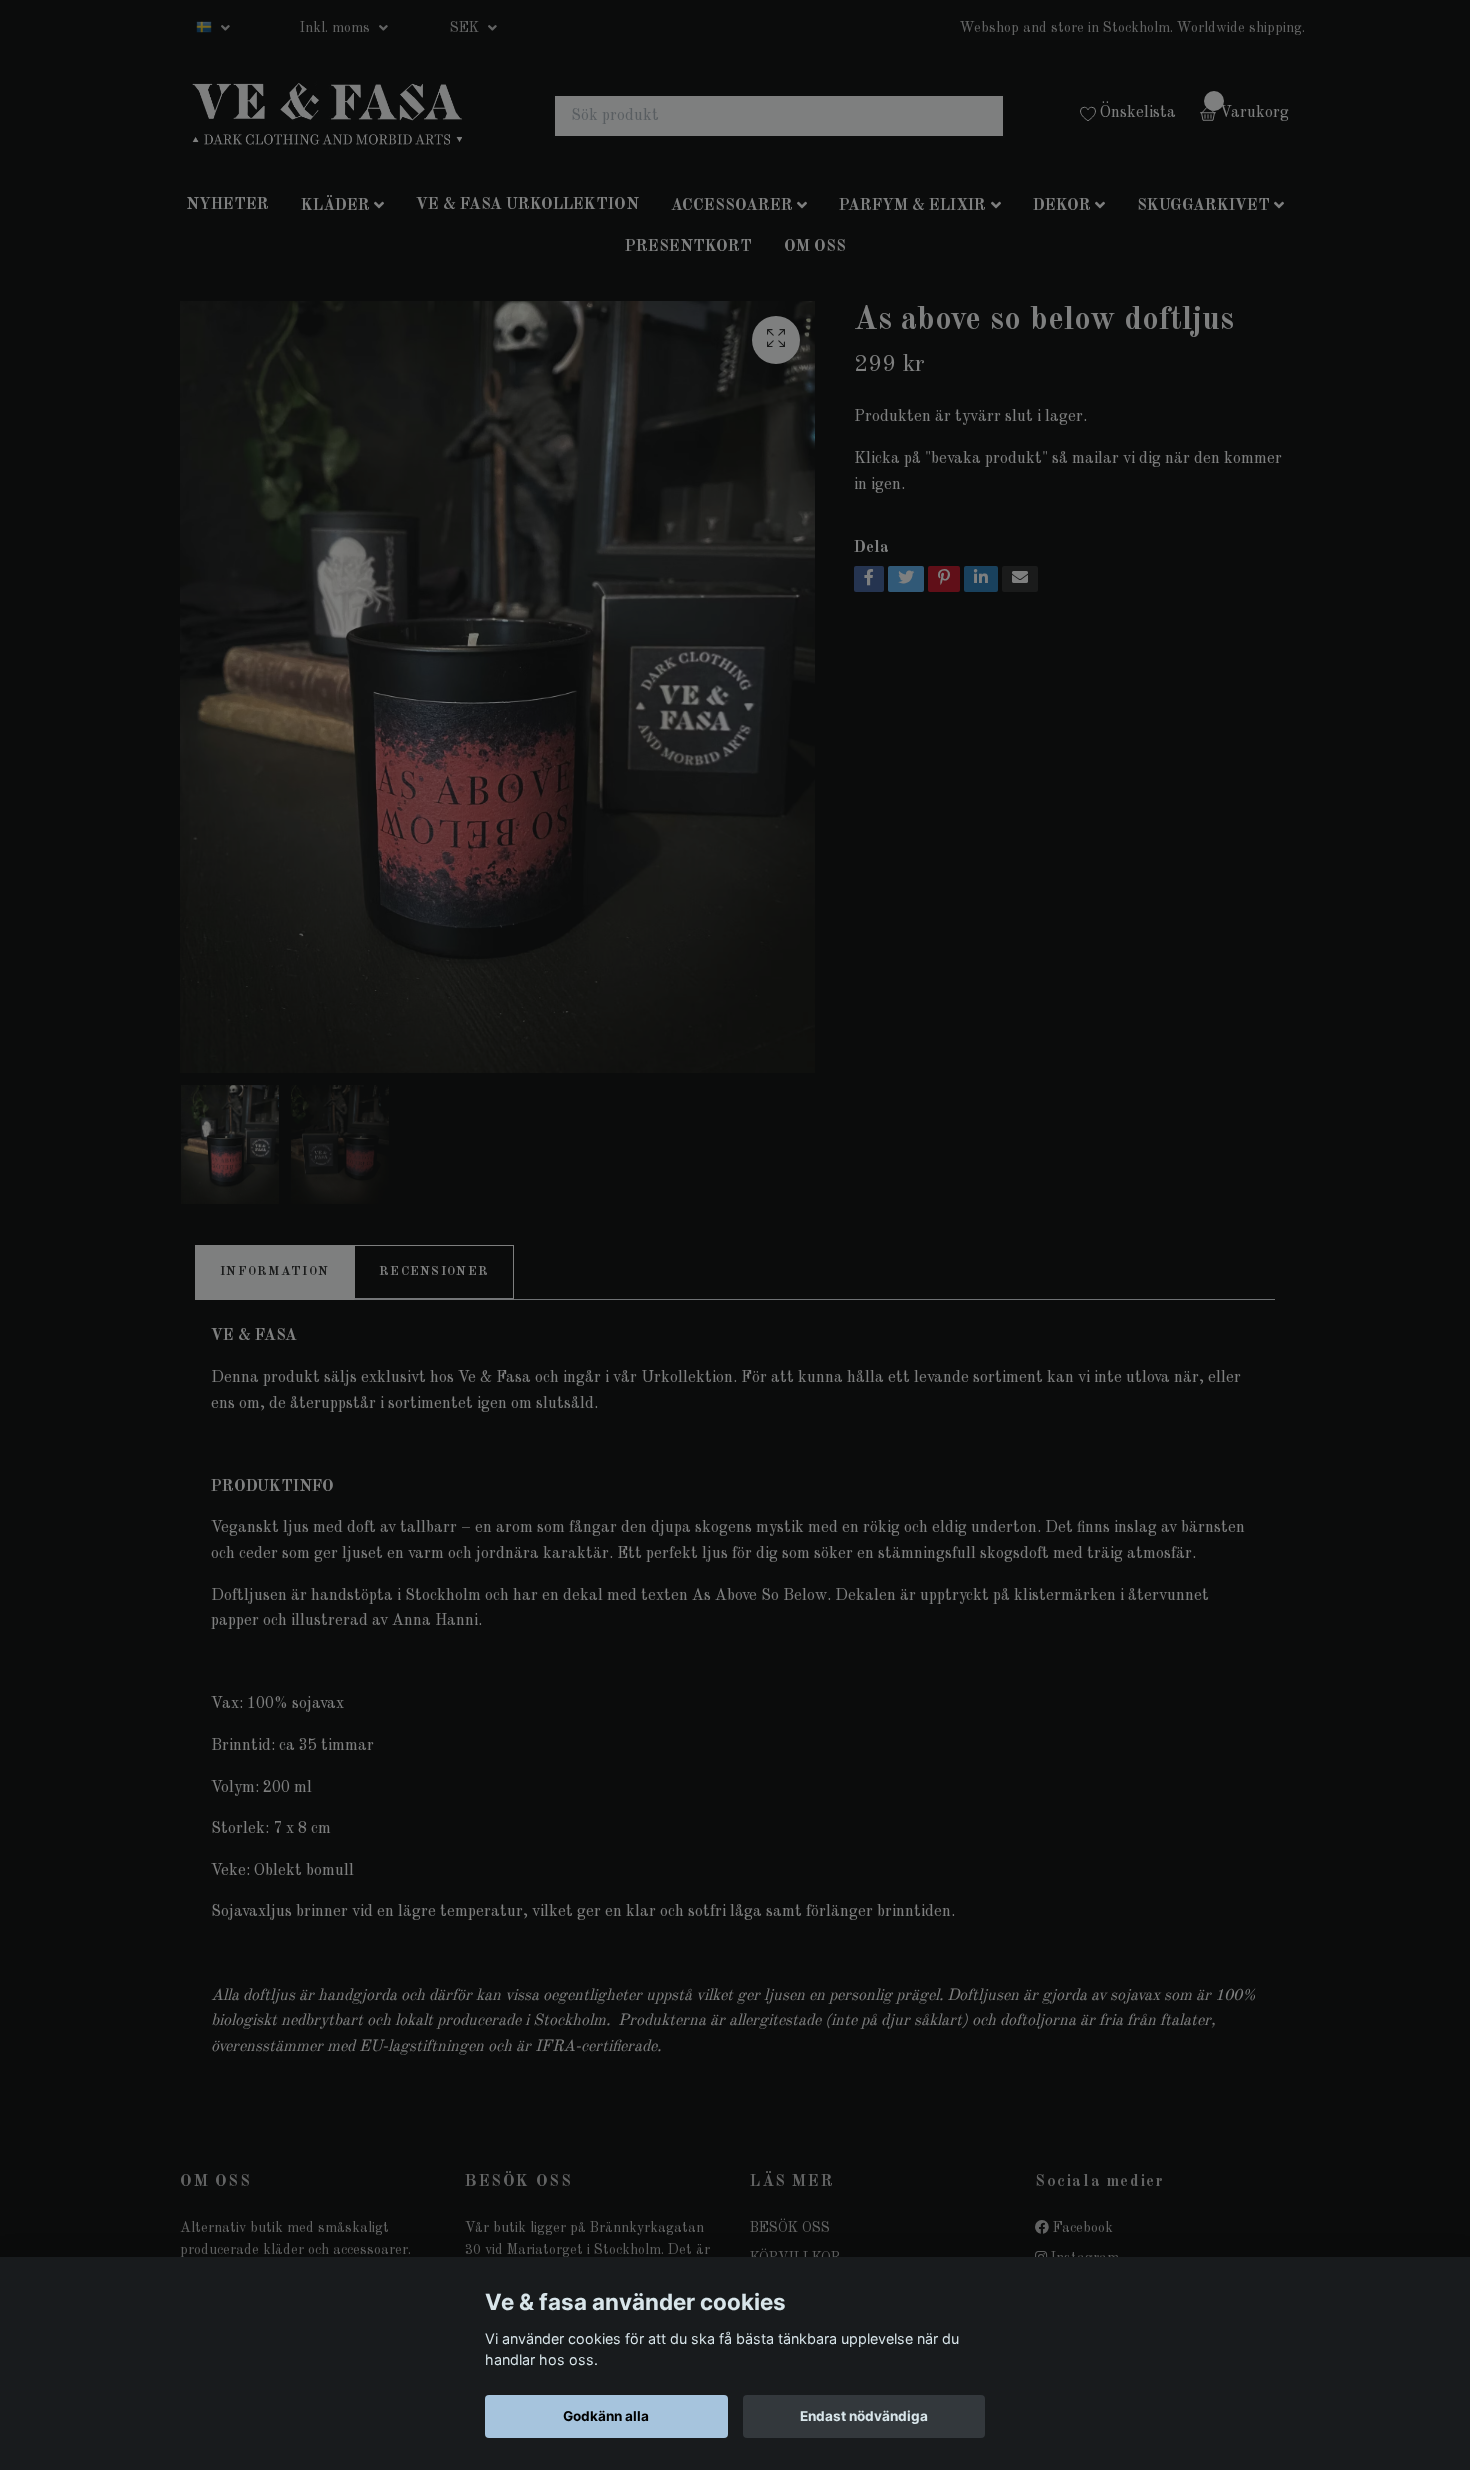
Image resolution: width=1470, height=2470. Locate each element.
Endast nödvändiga (864, 2416)
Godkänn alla (606, 2416)
